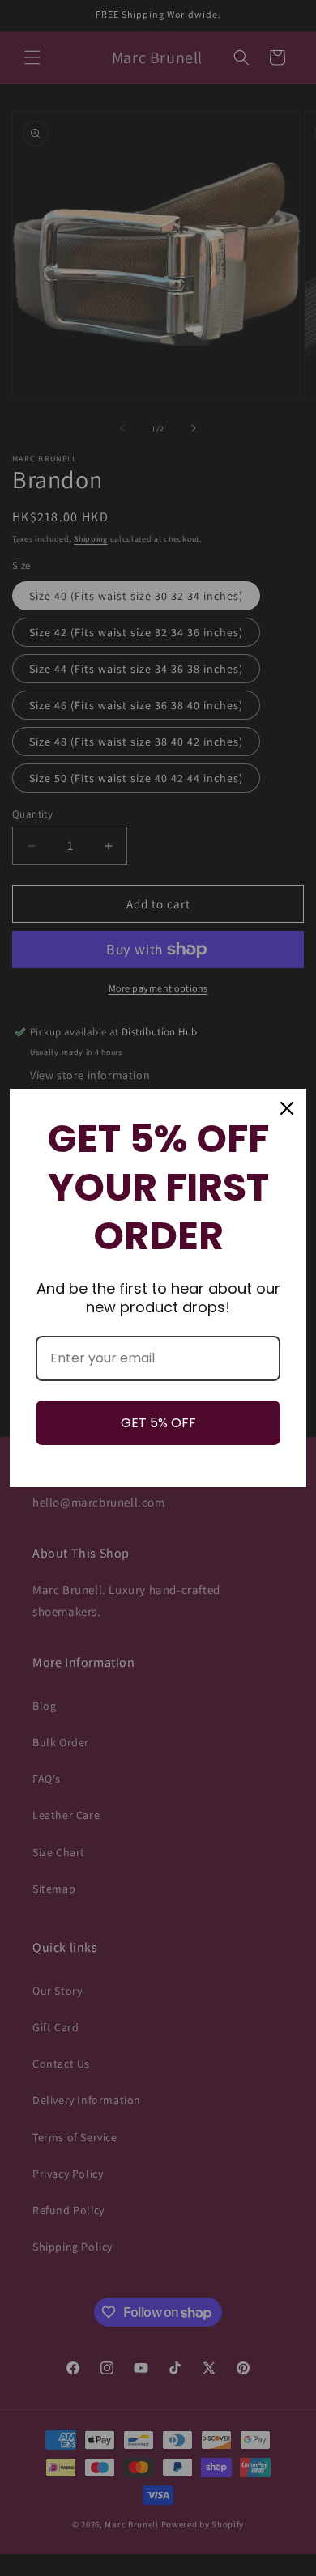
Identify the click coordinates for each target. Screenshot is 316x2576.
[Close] (287, 1108)
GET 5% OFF (158, 1423)
